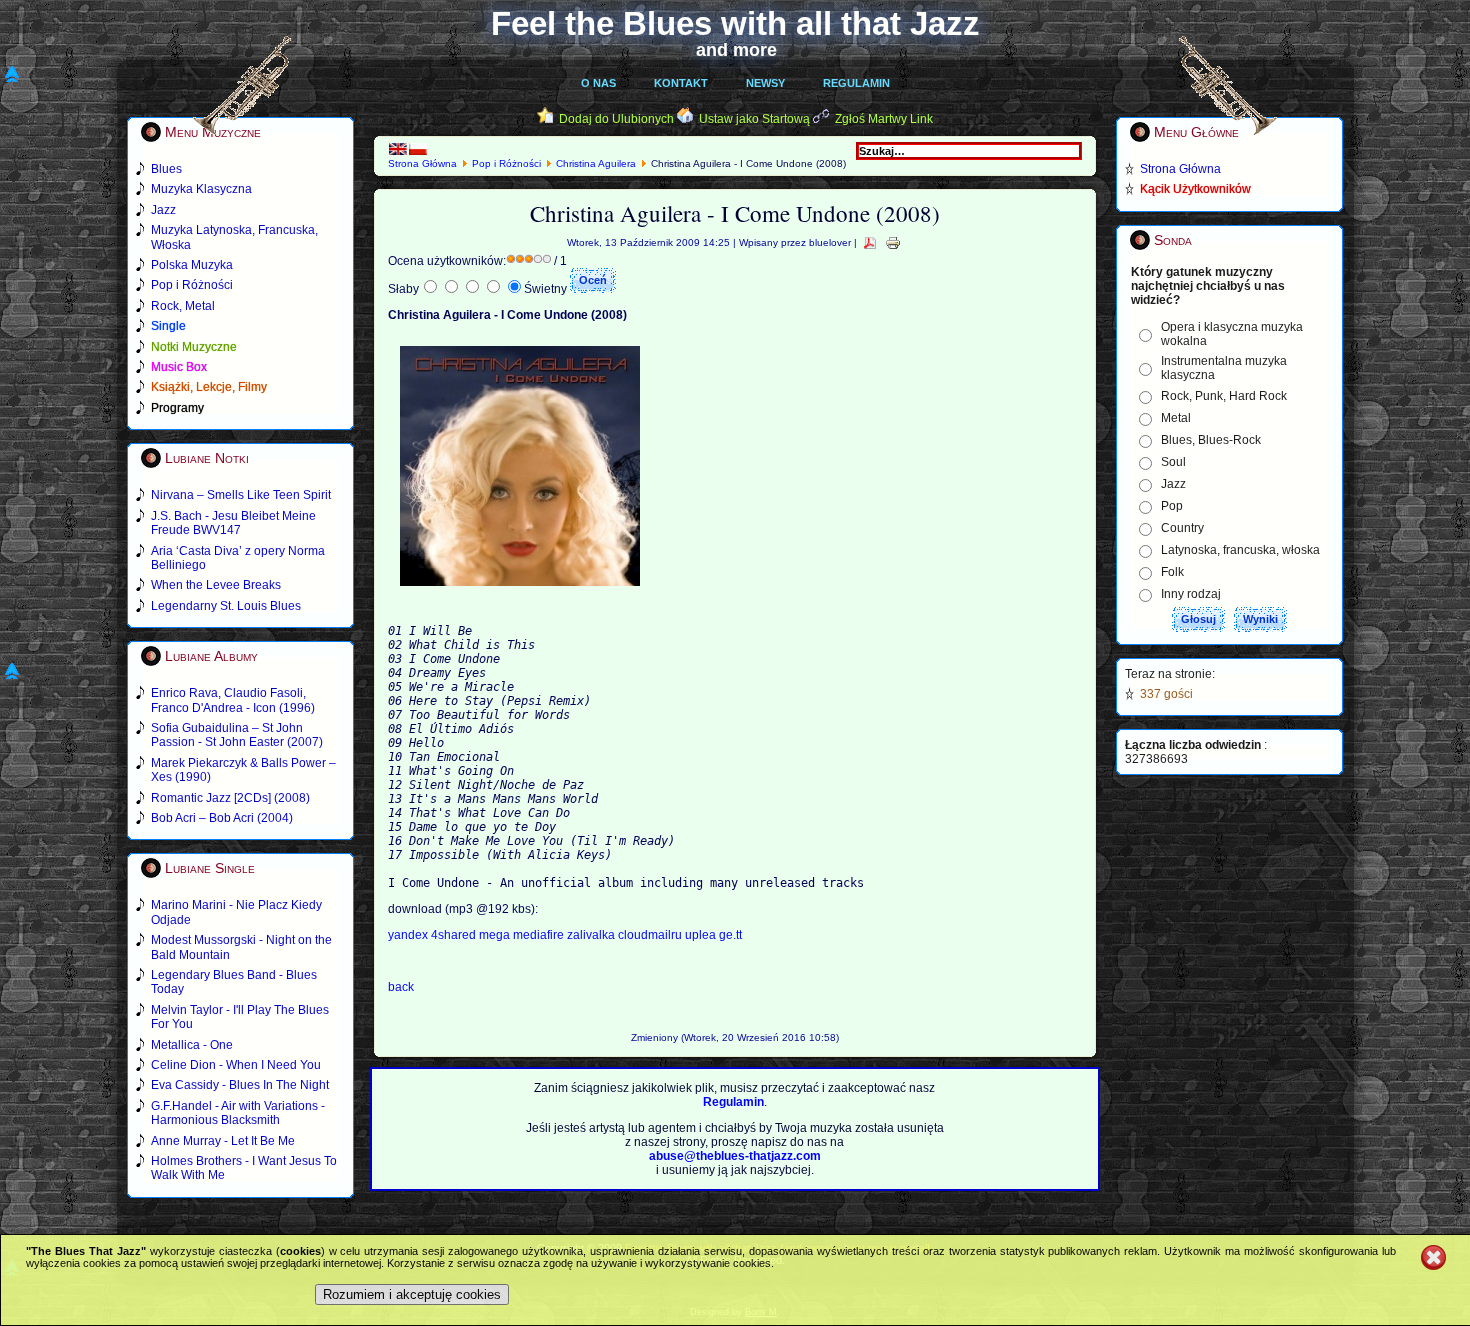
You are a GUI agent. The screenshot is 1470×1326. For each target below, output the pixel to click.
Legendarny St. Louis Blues (226, 606)
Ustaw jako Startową (754, 119)
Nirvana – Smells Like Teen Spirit (241, 495)
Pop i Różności (506, 163)
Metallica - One (192, 1045)
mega (496, 935)
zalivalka (592, 935)
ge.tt (730, 935)
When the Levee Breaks (216, 585)
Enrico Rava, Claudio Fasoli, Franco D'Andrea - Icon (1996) (233, 700)
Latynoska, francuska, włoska (1240, 550)
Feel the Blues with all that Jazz (735, 23)
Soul (1173, 462)
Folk (1172, 572)
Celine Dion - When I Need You (236, 1065)
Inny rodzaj (1191, 594)
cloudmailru (651, 935)
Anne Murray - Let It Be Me (223, 1141)
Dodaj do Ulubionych (616, 119)
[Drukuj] (893, 242)
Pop (1172, 506)
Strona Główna (422, 163)
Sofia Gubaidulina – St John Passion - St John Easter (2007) (237, 735)
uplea (702, 935)
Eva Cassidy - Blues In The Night (240, 1085)
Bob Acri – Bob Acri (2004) (222, 818)
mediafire (538, 935)
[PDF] (870, 242)
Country (1182, 528)
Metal (1176, 418)
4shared (455, 935)
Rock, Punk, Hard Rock (1224, 396)
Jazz (1173, 484)
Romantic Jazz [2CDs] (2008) (230, 798)
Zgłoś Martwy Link (884, 119)
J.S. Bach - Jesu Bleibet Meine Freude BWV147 (233, 523)
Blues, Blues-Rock (1211, 440)
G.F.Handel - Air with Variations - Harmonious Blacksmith (238, 1113)
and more (736, 50)
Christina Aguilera (596, 163)
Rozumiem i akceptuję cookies (412, 1294)
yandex (409, 935)
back (401, 987)
